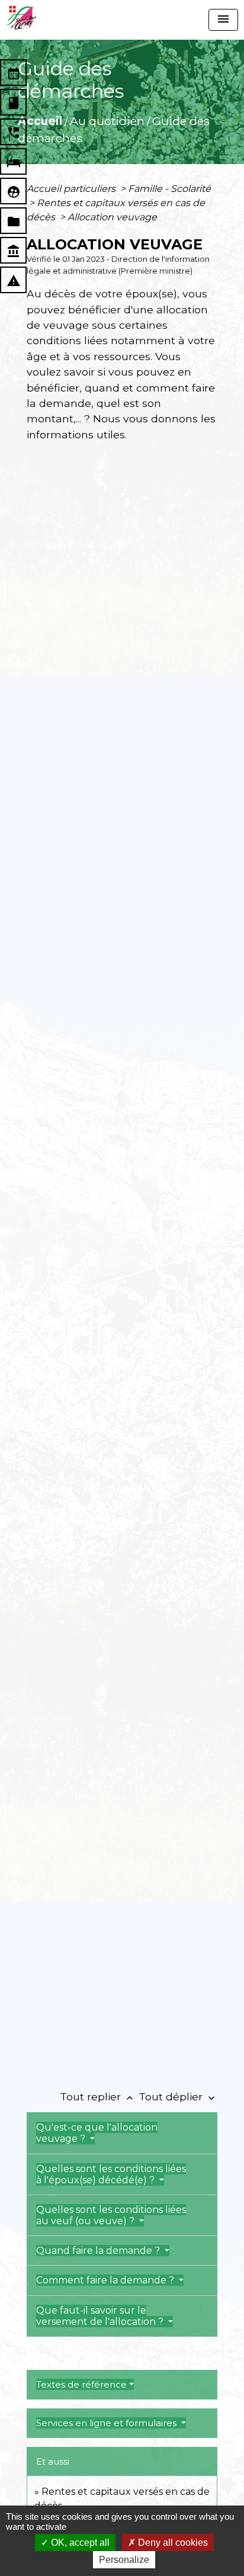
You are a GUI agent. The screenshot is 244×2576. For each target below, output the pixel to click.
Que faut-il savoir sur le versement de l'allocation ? (101, 2316)
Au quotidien (107, 121)
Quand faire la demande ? (99, 2251)
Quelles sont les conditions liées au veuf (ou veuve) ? (111, 2215)
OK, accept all (79, 2543)
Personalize (124, 2560)
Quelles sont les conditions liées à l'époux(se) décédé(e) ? (111, 2174)
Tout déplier (178, 2097)
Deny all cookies (172, 2543)
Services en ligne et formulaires (107, 2423)
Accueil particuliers (72, 189)
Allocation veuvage (112, 217)
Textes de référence (81, 2384)
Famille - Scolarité (169, 189)
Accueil (40, 121)
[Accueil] (21, 18)
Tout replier (98, 2097)
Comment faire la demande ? (106, 2280)
